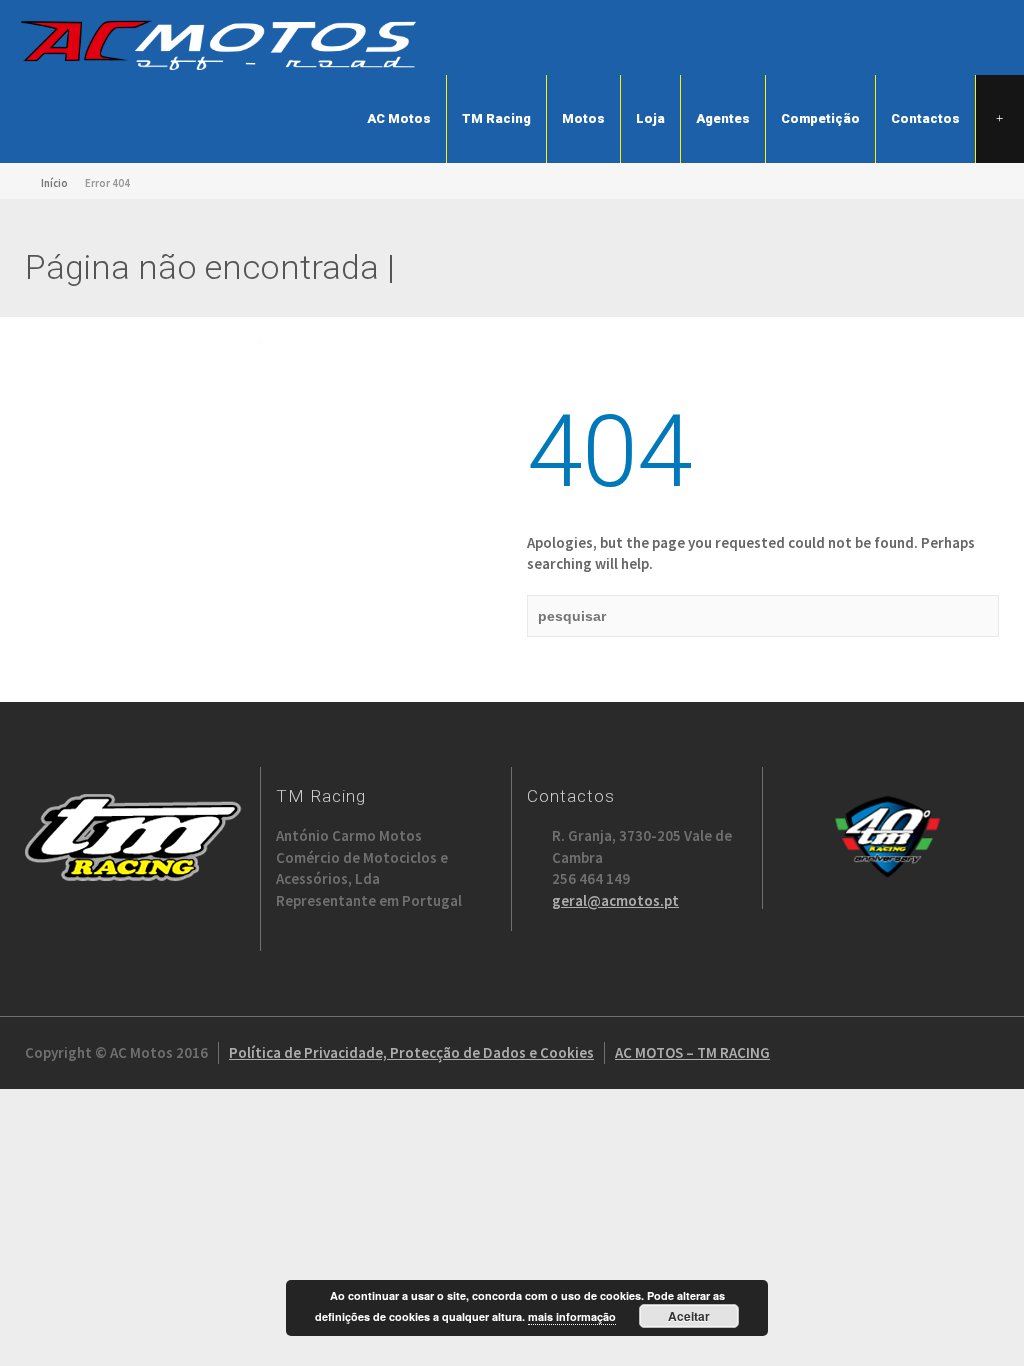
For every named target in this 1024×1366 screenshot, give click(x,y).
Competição (820, 118)
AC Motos (399, 118)
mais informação (572, 1316)
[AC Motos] (220, 43)
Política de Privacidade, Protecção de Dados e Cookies (411, 1052)
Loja (650, 118)
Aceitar (689, 1316)
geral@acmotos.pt (615, 900)
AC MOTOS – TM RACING (692, 1052)
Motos (583, 118)
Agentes (723, 118)
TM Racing (496, 118)
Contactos (925, 118)
